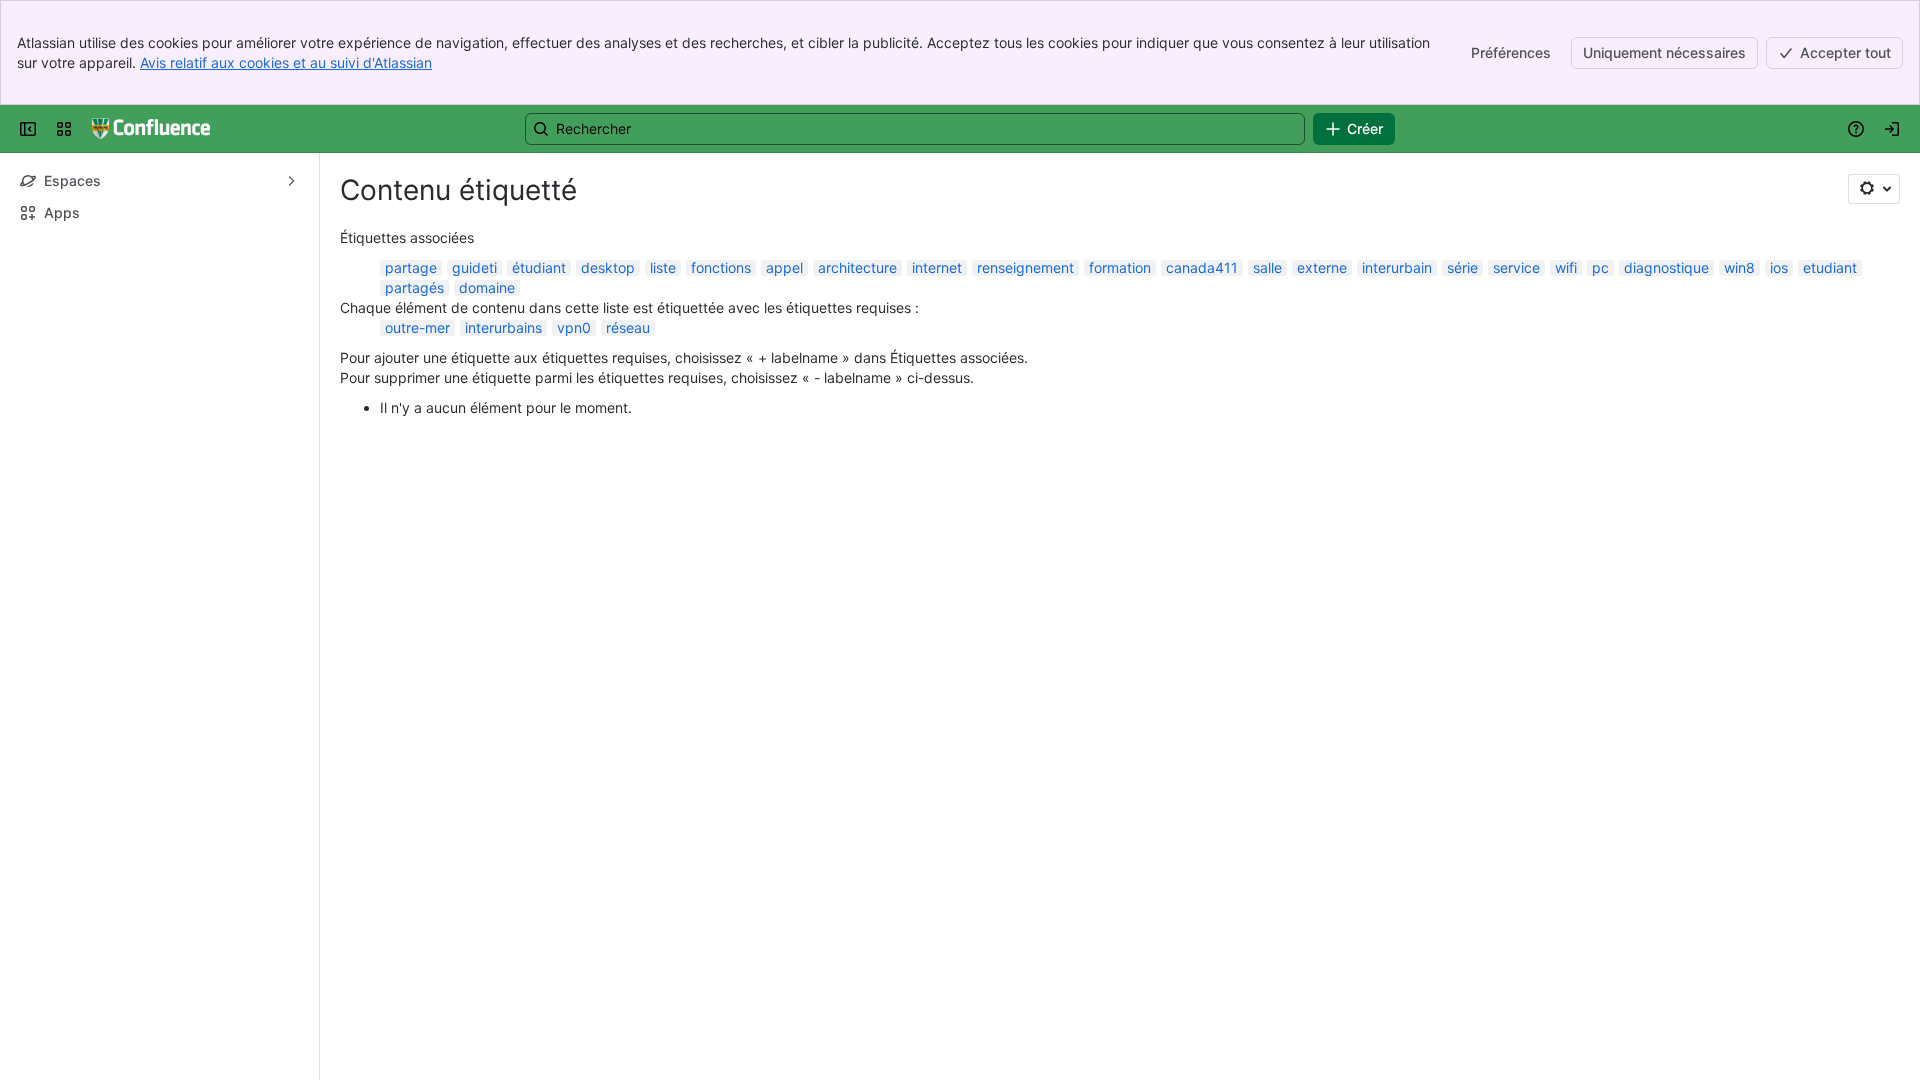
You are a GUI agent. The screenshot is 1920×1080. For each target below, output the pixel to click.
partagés (414, 287)
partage (411, 267)
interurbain (1397, 267)
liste (663, 267)
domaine (487, 287)
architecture (857, 267)
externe (1322, 267)
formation (1120, 267)
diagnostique (1666, 267)
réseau (628, 327)
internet (937, 267)
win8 (1739, 267)
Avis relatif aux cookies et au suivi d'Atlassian (286, 62)
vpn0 (574, 327)
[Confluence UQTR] (151, 129)
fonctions (721, 267)
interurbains (503, 327)
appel (784, 267)
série (1462, 267)
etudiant (1830, 267)
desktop (608, 267)
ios (1779, 267)
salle (1267, 267)
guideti (474, 267)
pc (1600, 267)
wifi (1566, 267)
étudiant (539, 267)
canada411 (1202, 267)
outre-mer (417, 327)
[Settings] (1874, 189)
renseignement (1025, 267)
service (1516, 267)
